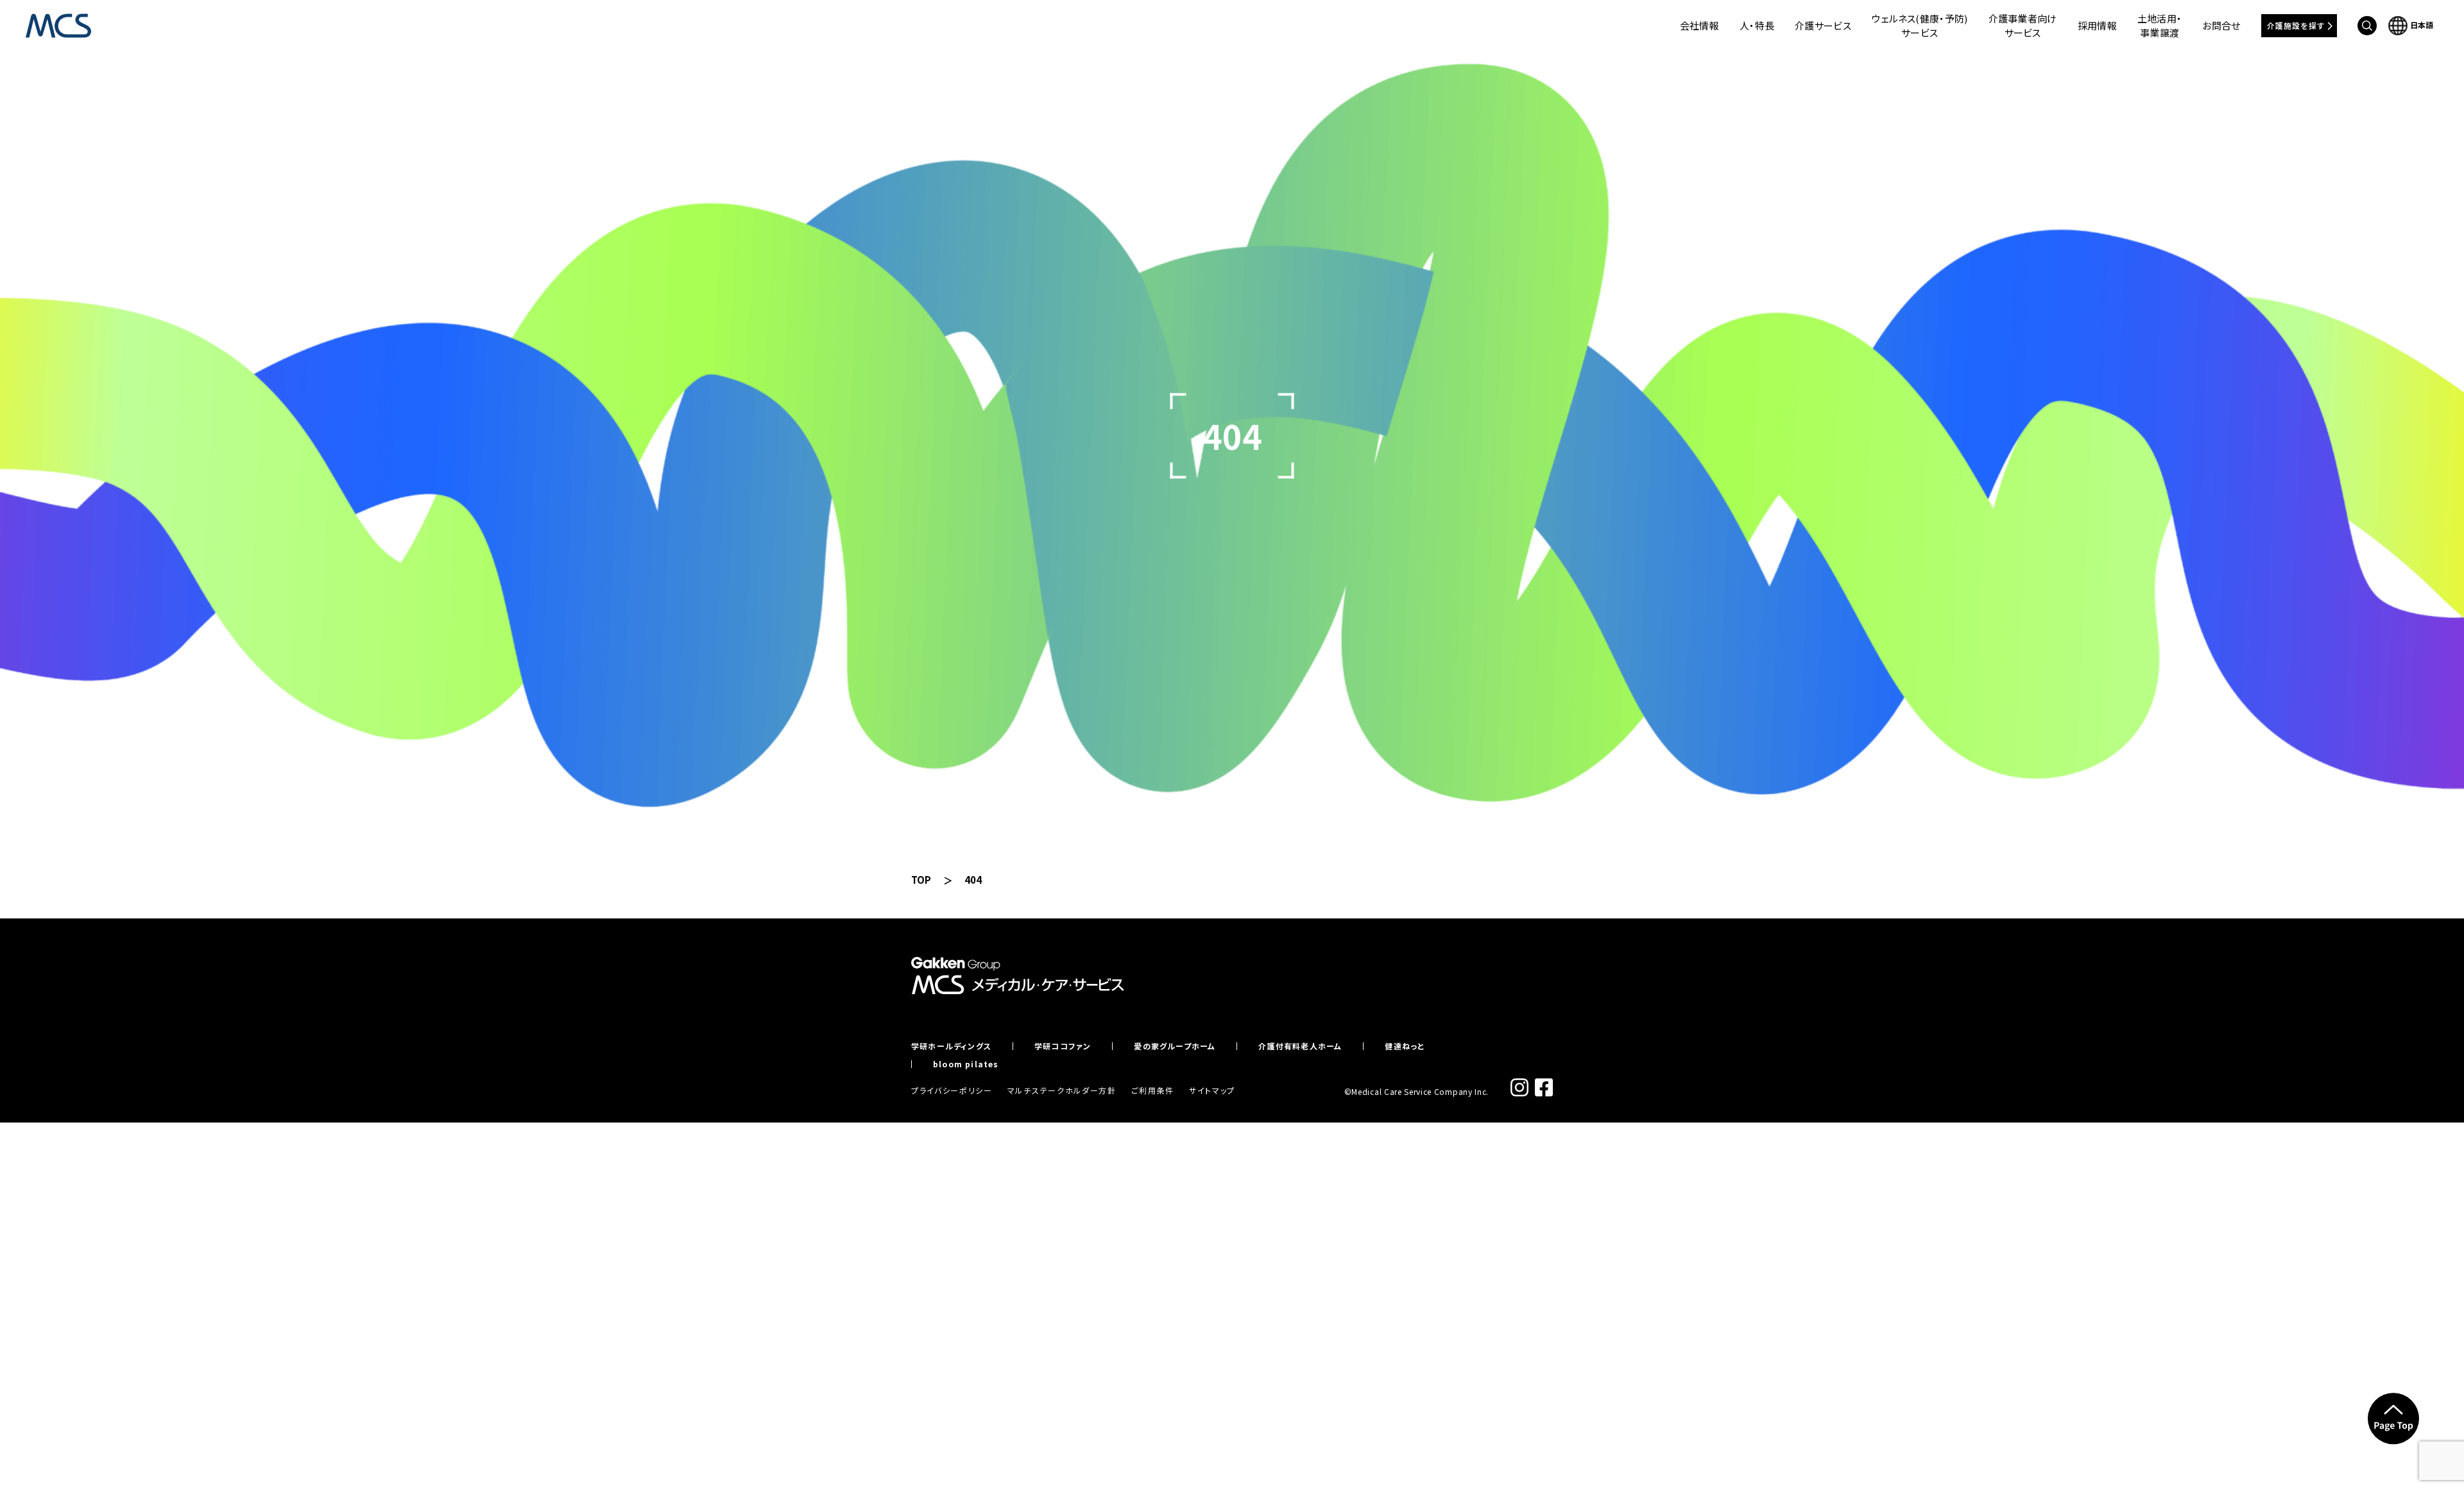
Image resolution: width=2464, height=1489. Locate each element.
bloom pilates (966, 1064)
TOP (921, 880)
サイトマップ (1212, 1090)
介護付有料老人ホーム (1300, 1046)
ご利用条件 (1153, 1090)
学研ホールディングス (951, 1046)
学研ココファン (1063, 1046)
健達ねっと (1405, 1046)
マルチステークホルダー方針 (1062, 1090)
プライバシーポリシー (952, 1090)
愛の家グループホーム (1175, 1046)
